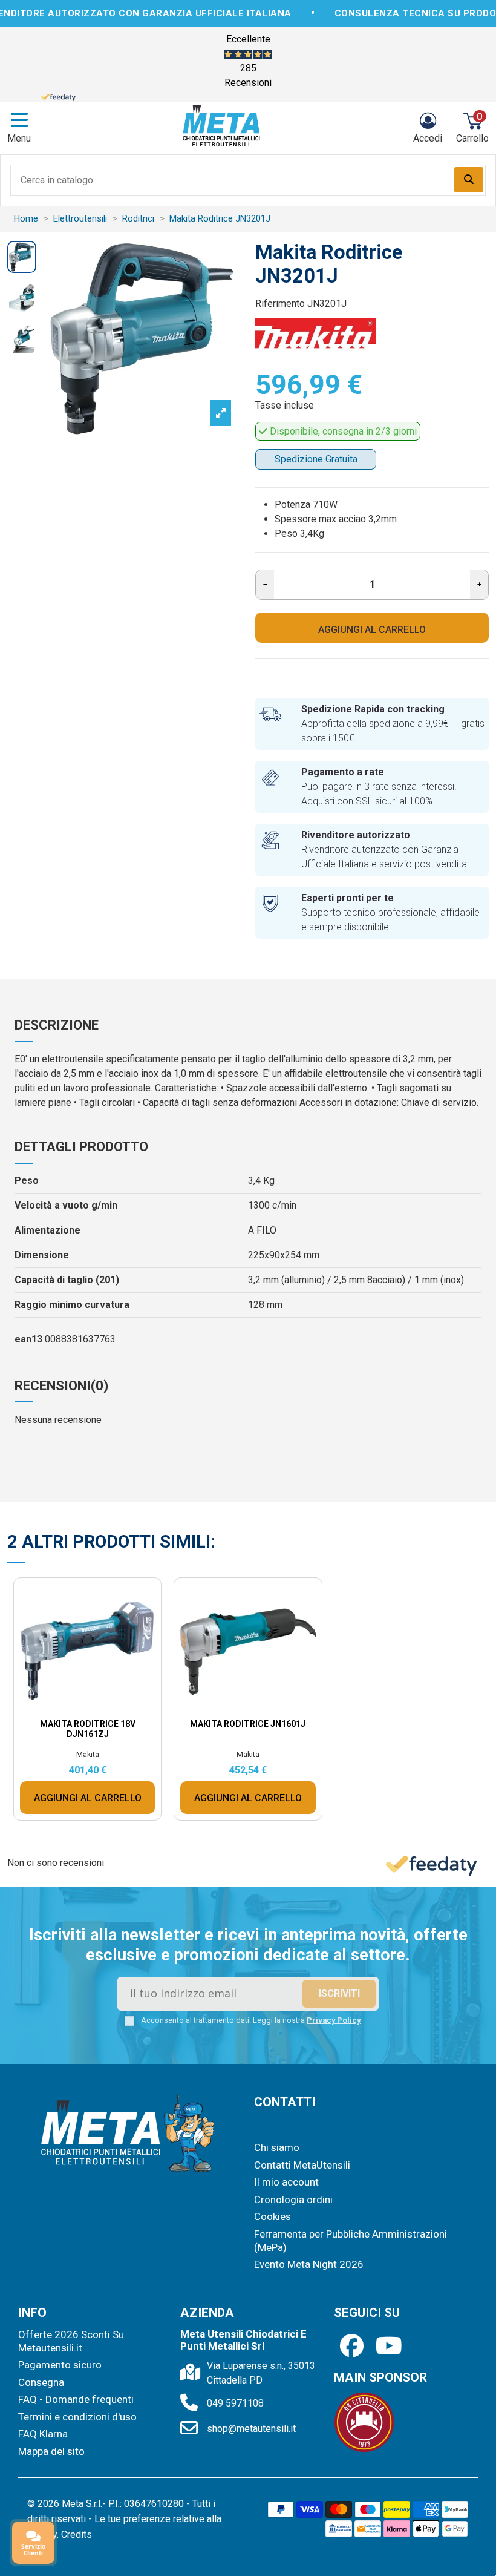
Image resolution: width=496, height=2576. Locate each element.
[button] (353, 1128)
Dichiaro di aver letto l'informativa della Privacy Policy (259, 1390)
